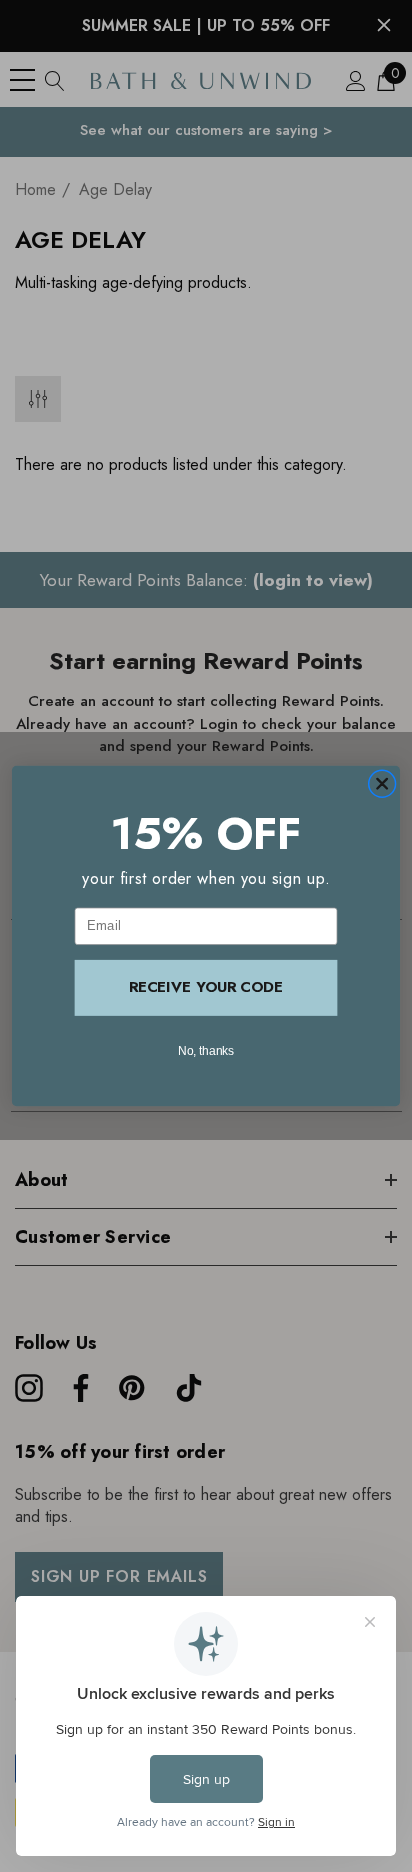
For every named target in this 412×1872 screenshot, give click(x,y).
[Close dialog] (382, 784)
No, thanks (206, 1050)
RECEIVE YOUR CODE (206, 987)
